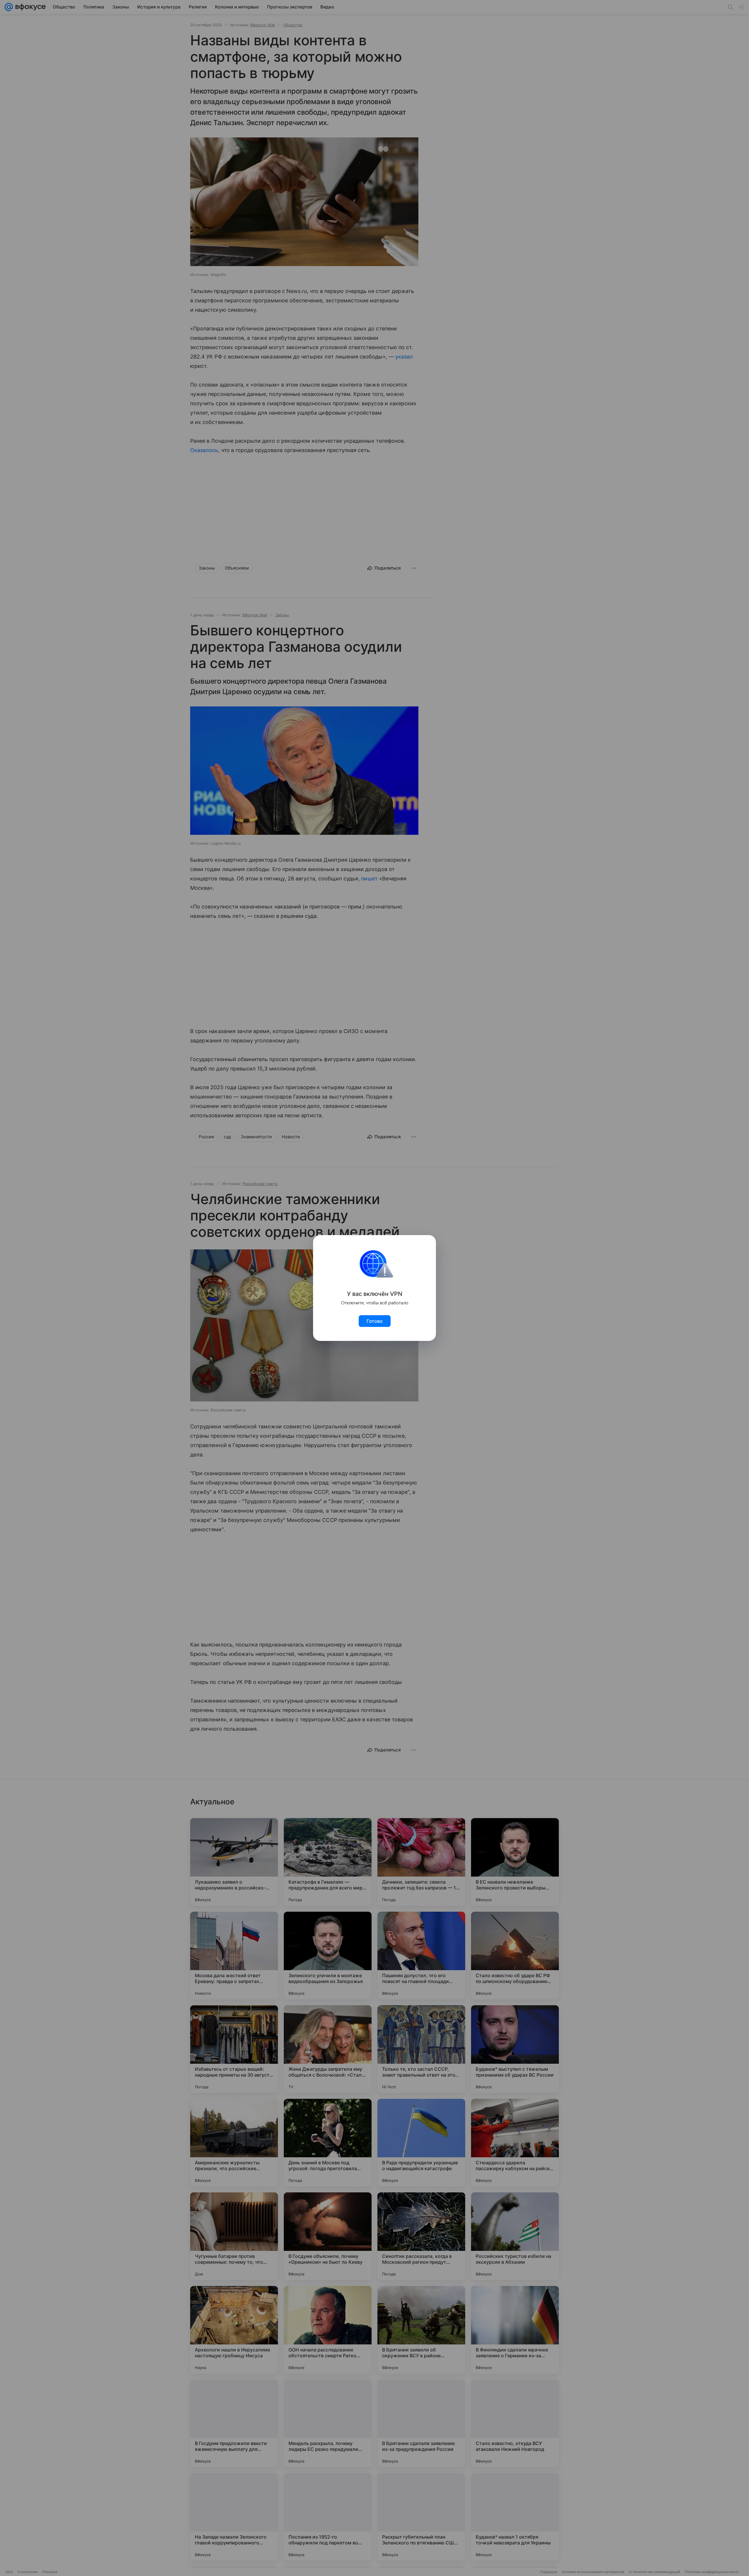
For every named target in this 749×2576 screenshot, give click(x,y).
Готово (375, 1321)
